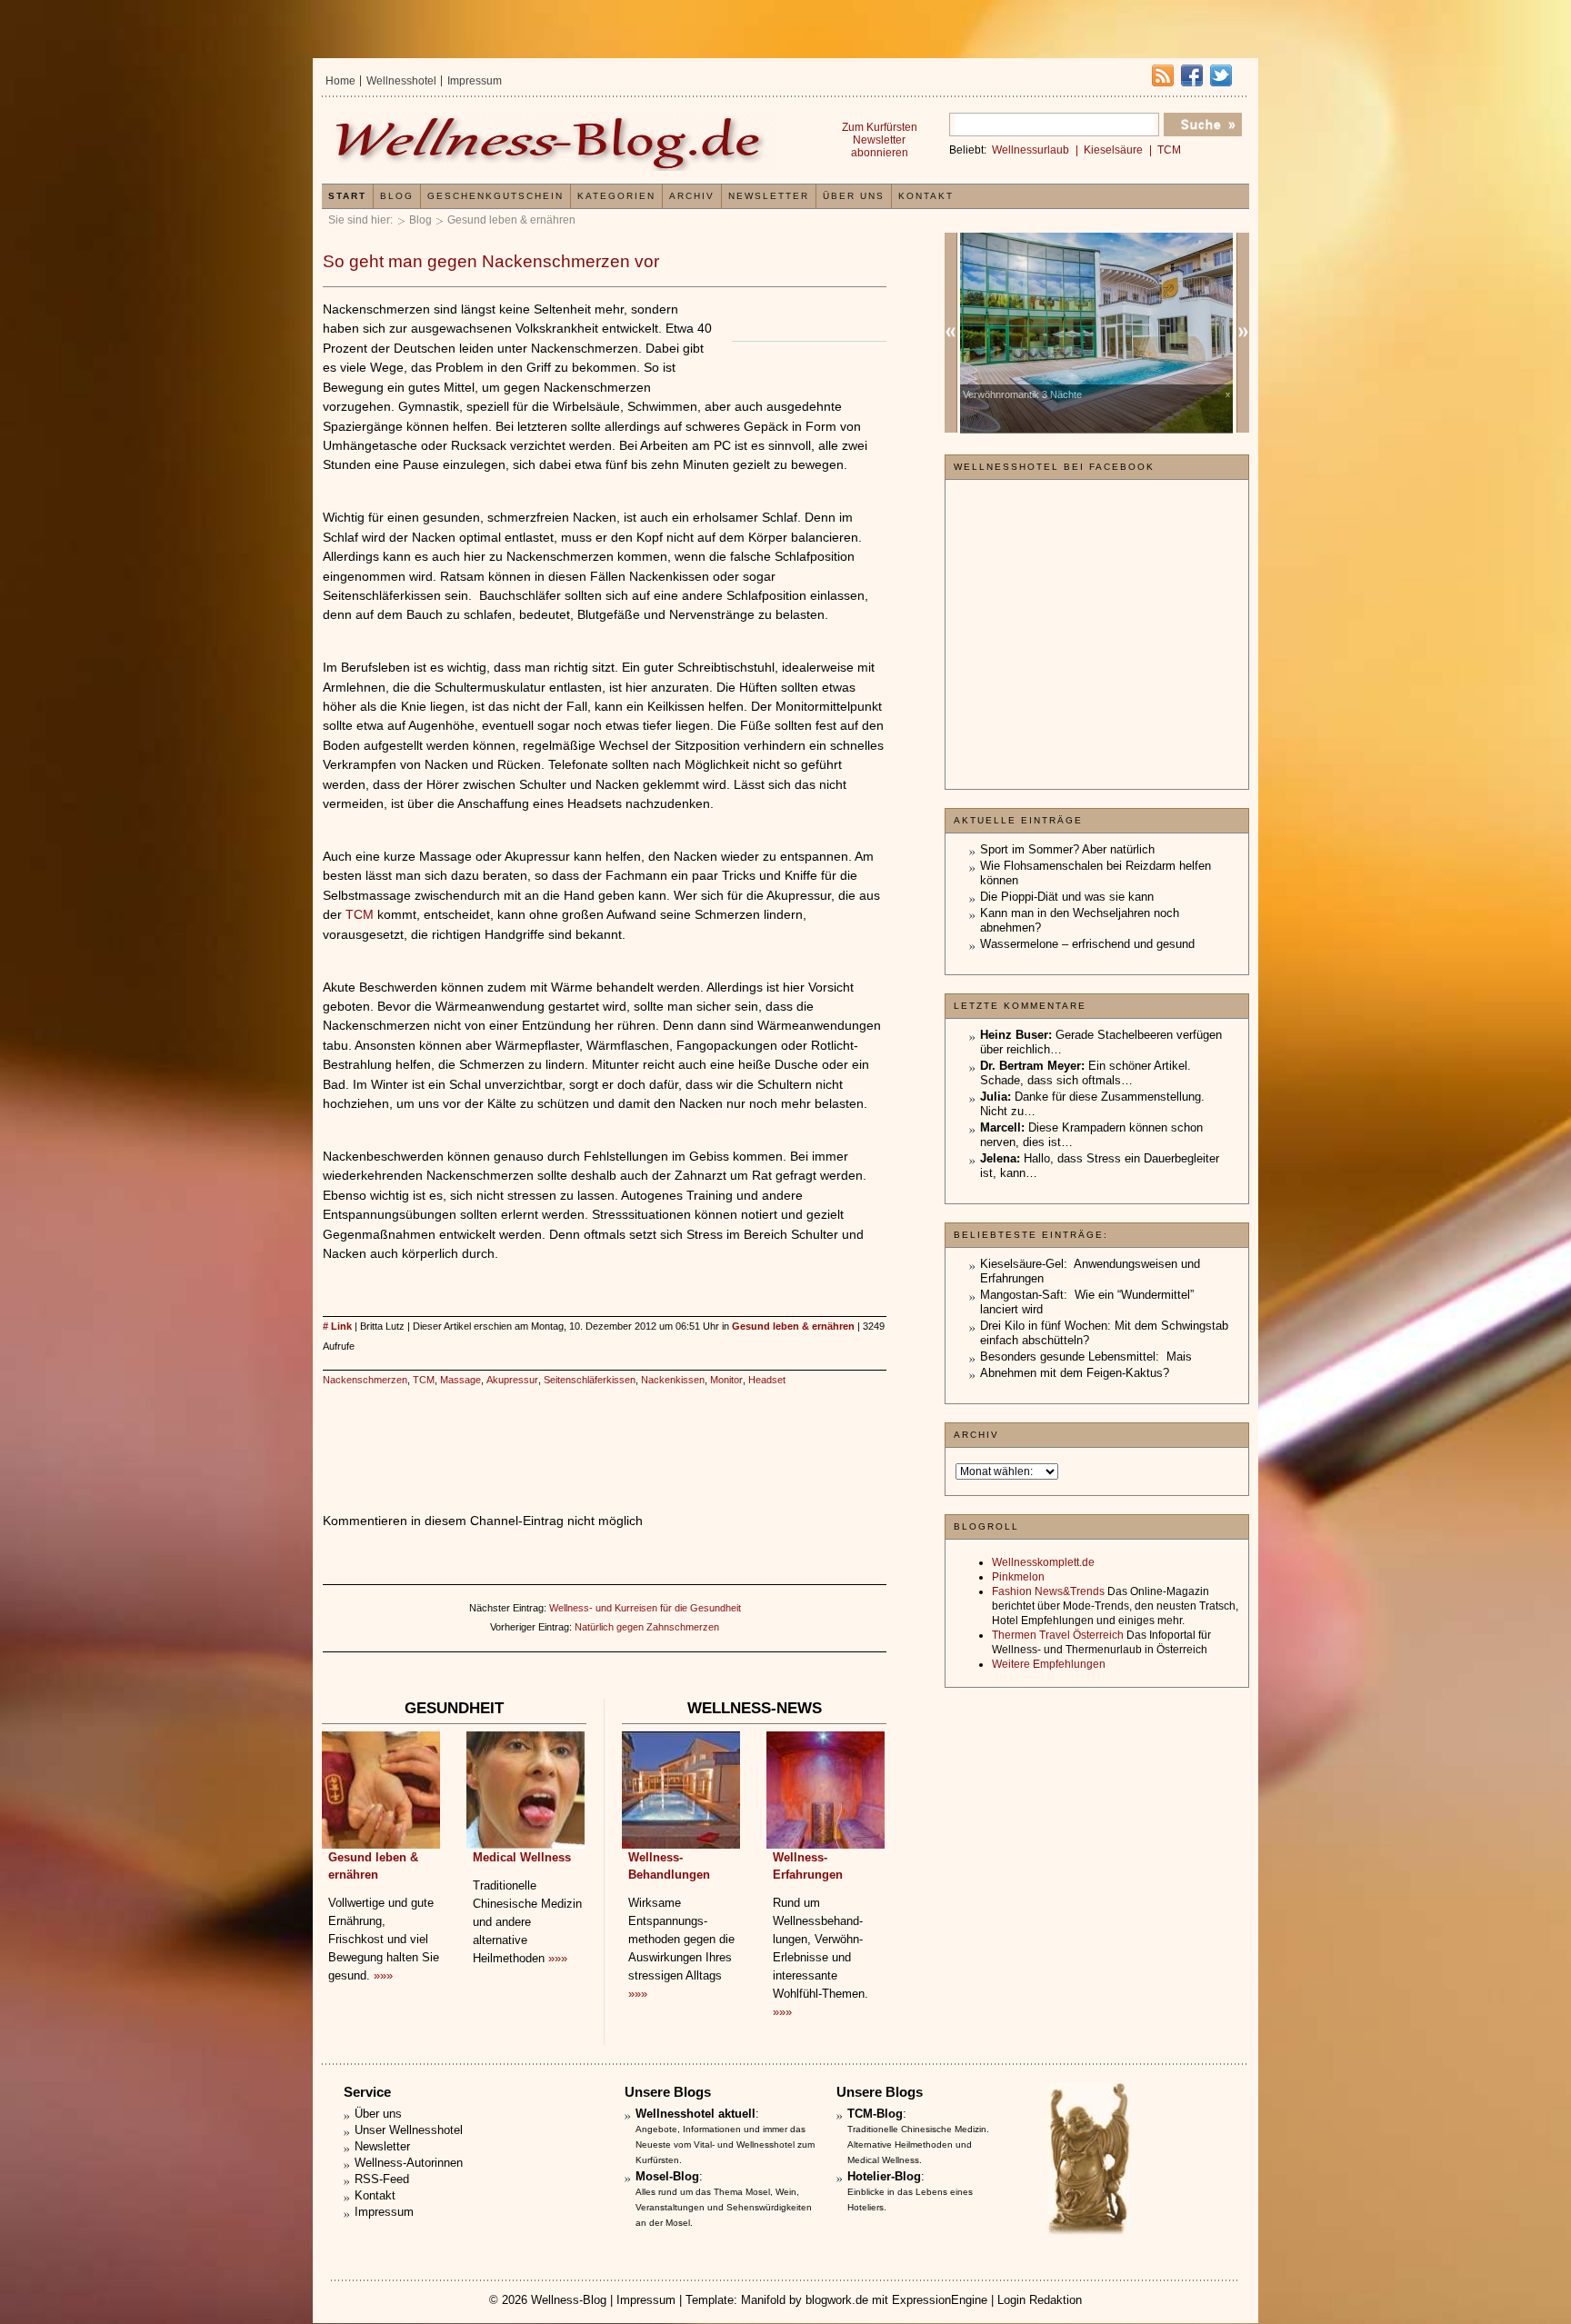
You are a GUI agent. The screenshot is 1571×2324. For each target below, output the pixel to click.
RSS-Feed (382, 2179)
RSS (1163, 75)
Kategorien (616, 196)
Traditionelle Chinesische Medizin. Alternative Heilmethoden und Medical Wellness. (918, 2144)
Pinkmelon (1018, 1577)
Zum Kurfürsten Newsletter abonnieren (880, 140)
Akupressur (512, 1380)
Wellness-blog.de (552, 142)
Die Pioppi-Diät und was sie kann (1067, 897)
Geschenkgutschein (495, 196)
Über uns (854, 196)
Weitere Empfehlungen (1049, 1664)
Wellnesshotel (401, 81)
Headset (767, 1380)
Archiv (692, 196)
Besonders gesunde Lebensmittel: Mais (1086, 1356)
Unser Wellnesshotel (409, 2130)
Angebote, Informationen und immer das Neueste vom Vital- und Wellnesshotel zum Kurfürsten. (725, 2144)
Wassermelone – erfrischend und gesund (1087, 944)
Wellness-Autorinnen (409, 2163)
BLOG (397, 196)
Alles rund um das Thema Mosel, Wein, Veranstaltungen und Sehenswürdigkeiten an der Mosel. (724, 2207)
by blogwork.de (829, 2300)
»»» (383, 1975)
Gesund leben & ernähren (511, 220)
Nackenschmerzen (365, 1380)
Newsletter (769, 196)
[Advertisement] (605, 1431)
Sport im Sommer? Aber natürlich (1067, 849)
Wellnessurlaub (1031, 150)
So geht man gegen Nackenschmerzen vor (491, 261)
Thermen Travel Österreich (1058, 1635)
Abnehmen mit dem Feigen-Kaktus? (1075, 1373)
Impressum (475, 81)
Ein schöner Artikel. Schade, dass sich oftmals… (1086, 1073)
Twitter (1221, 75)
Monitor (726, 1380)
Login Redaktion (1040, 2300)
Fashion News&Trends (1048, 1591)
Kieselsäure (1113, 150)
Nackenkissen (673, 1380)
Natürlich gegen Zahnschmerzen (647, 1627)
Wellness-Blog (569, 2300)
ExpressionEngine (940, 2300)
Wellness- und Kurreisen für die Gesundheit (645, 1608)
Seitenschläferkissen (590, 1380)
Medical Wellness (522, 1857)
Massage (460, 1380)
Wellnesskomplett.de (1043, 1562)
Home (340, 81)
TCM (360, 914)
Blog (420, 220)
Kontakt (926, 196)
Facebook (1192, 75)
